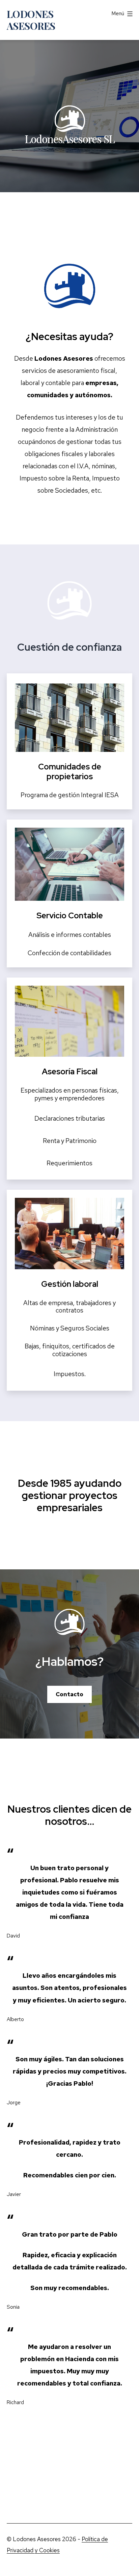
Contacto (69, 1694)
